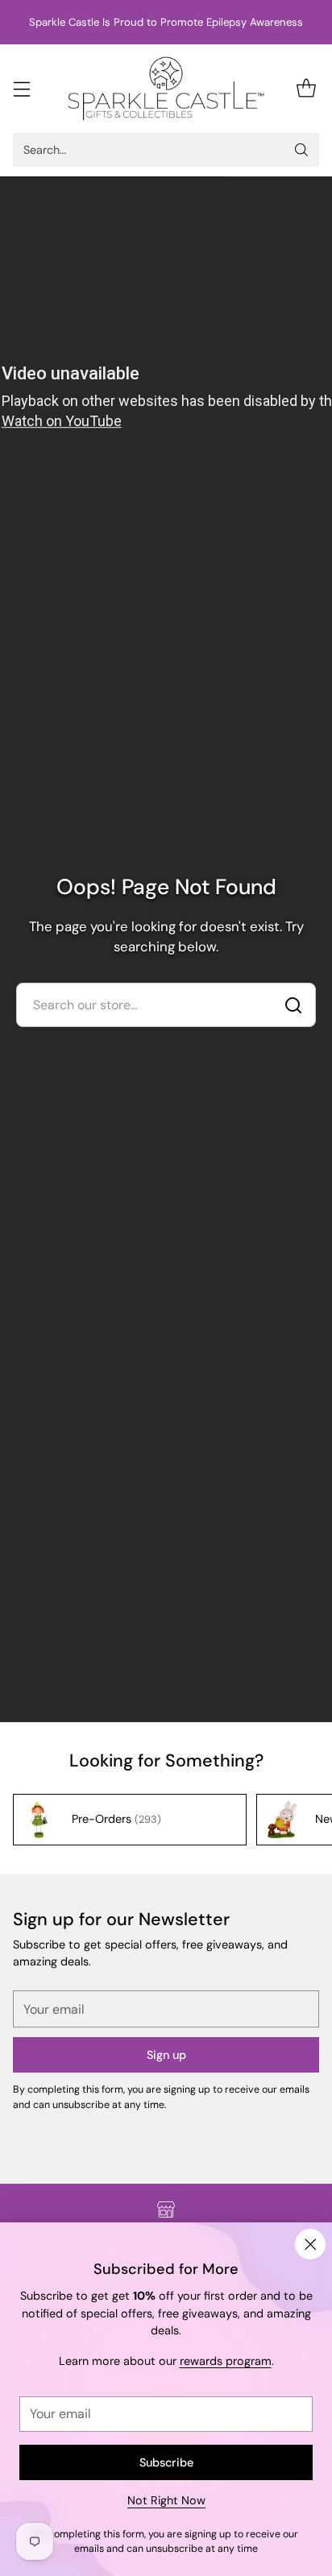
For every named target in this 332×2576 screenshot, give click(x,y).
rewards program (226, 2361)
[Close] (310, 2244)
